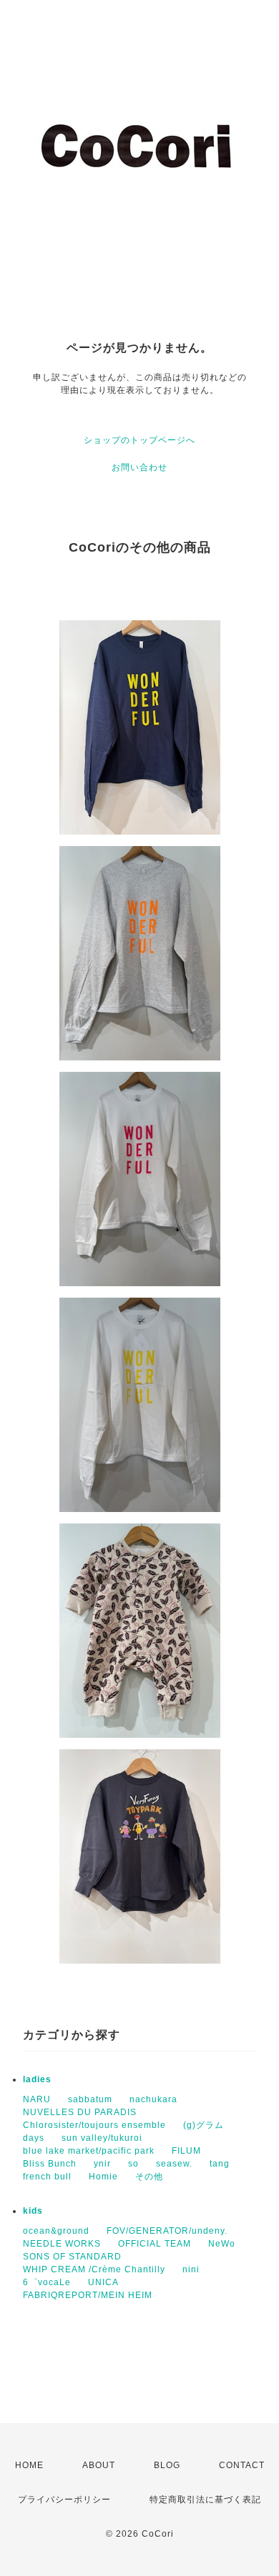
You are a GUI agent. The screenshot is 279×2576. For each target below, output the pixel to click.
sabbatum (90, 2099)
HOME (29, 2465)
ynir (102, 2164)
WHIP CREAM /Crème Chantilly (94, 2269)
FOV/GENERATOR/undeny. (167, 2231)
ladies (37, 2079)
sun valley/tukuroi (102, 2138)
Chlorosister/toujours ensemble (94, 2125)
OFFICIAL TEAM (155, 2244)
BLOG (167, 2465)
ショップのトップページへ (139, 440)
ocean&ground (56, 2231)
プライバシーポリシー (64, 2500)
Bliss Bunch (50, 2164)
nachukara (153, 2099)
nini (191, 2269)
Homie (103, 2177)
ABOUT (99, 2465)
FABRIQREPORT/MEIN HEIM (88, 2295)
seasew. (174, 2164)
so (133, 2164)
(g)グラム (204, 2125)
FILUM (186, 2151)
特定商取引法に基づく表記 (205, 2500)
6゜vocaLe (47, 2282)
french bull (47, 2177)
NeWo (222, 2244)
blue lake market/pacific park (89, 2151)
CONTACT (242, 2465)
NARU (37, 2099)
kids (33, 2211)
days (34, 2138)
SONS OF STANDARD (72, 2257)
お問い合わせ (139, 467)
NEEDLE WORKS (62, 2244)
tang (220, 2164)
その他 (149, 2177)
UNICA (103, 2282)
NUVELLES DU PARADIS (80, 2112)
